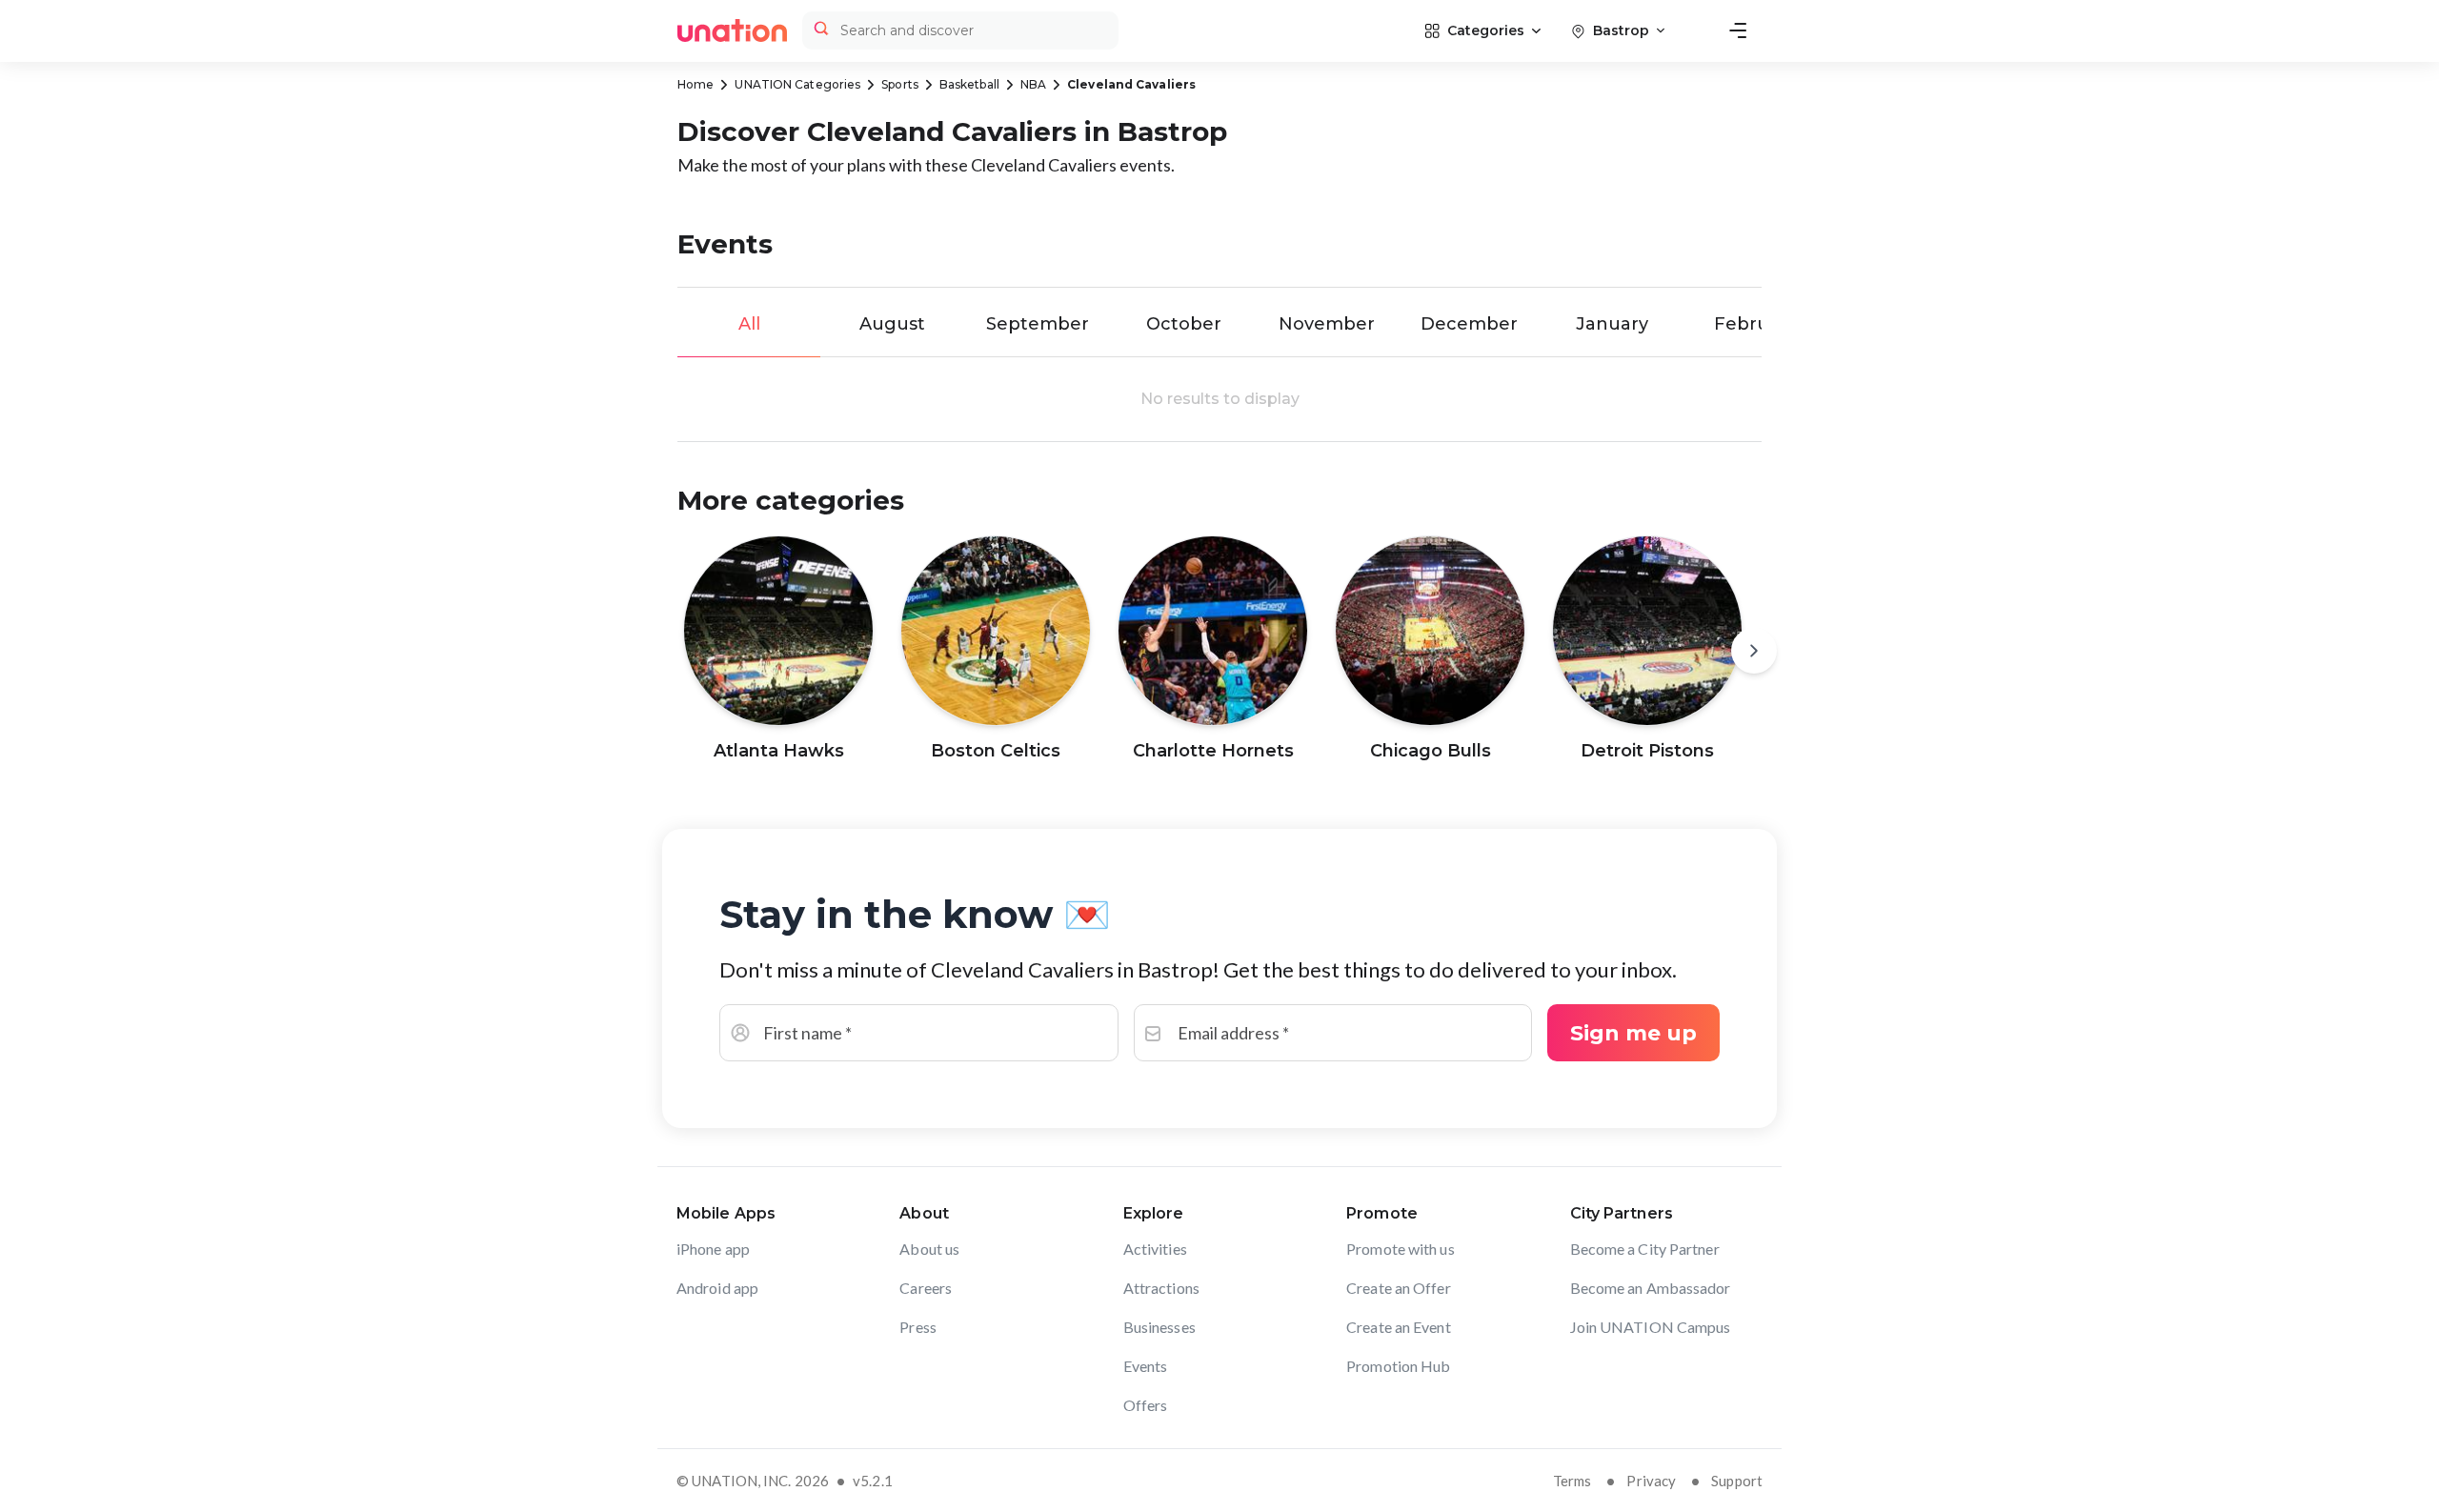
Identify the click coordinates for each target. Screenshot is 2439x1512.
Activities (1155, 1249)
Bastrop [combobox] (1621, 30)
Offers (1146, 1405)
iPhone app (713, 1249)
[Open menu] (1738, 30)
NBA (1033, 84)
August (892, 324)
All (749, 324)
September (1038, 324)
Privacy (1651, 1481)
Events (1146, 1366)
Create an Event (1399, 1327)
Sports (900, 84)
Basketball (969, 84)
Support (1737, 1481)
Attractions (1161, 1288)
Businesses (1159, 1327)
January (1612, 324)
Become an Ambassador (1651, 1288)
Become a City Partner (1645, 1249)
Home (695, 84)
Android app (717, 1288)
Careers (926, 1288)
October (1184, 324)
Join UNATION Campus (1651, 1327)
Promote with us (1401, 1249)
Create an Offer (1399, 1288)
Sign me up (1633, 1033)
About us (929, 1249)
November (1327, 324)
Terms (1572, 1481)
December (1469, 324)
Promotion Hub (1398, 1366)
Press (918, 1327)
